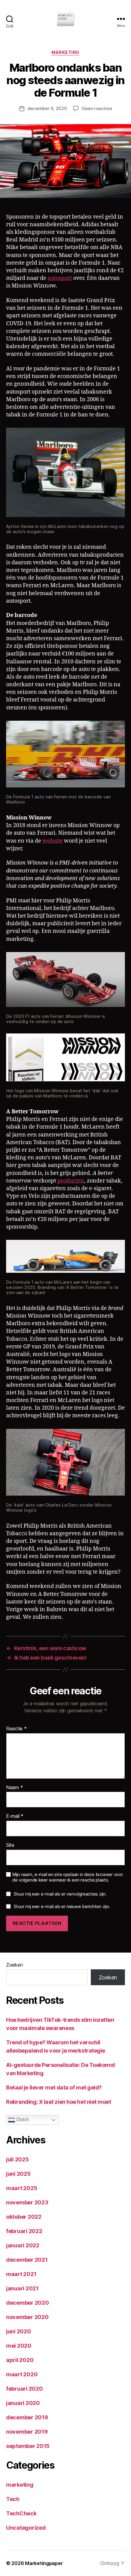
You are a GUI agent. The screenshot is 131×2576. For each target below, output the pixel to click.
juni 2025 (18, 2174)
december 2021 (27, 2260)
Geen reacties (97, 108)
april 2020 (20, 2360)
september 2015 (28, 2446)
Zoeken (14, 1965)
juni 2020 (19, 2331)
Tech (13, 2499)
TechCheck (21, 2513)
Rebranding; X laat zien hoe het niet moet (59, 2102)
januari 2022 (23, 2245)
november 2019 (27, 2432)
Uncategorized (26, 2528)
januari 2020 (23, 2403)
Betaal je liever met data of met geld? (54, 2087)
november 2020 (27, 2317)
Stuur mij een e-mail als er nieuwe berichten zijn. (62, 1906)
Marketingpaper (44, 2563)
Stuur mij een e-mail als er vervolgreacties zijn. (60, 1894)
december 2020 (28, 2303)
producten (71, 1181)
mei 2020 (19, 2346)
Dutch (22, 2120)
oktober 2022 (24, 2217)
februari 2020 (25, 2389)
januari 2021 (22, 2288)
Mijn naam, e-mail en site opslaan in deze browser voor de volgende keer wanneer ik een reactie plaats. (67, 1877)
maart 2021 (21, 2274)
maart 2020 (22, 2374)
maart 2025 (22, 2188)
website (53, 841)
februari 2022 (24, 2231)
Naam (14, 1788)
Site (10, 1845)
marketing (65, 52)
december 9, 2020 (47, 108)
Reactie (16, 1729)
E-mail (15, 1816)
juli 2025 (18, 2159)
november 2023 (27, 2202)
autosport (60, 278)
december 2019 (27, 2417)
